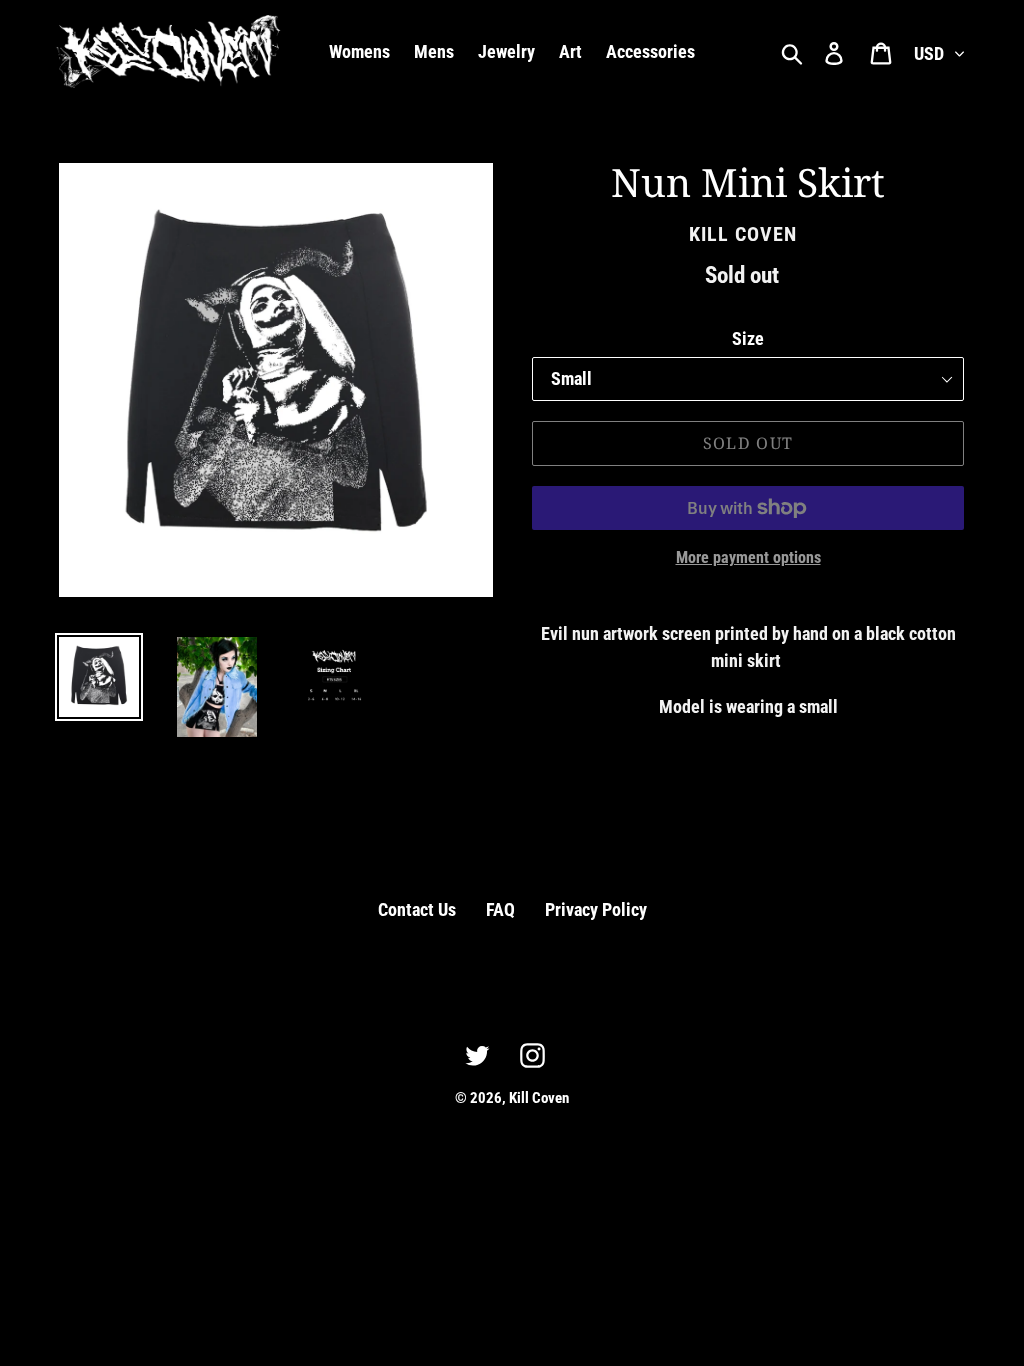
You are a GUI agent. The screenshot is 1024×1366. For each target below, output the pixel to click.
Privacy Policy (596, 909)
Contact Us (417, 909)
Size (748, 338)
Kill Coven (539, 1098)
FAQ (500, 909)
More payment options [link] (748, 557)
